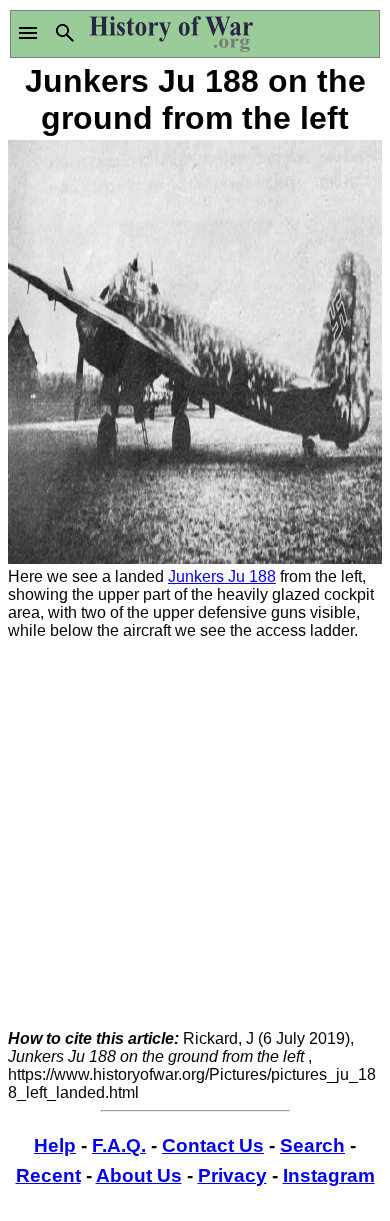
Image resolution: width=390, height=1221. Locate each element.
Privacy (232, 1175)
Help (55, 1145)
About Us (139, 1175)
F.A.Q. (119, 1145)
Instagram (329, 1175)
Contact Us (213, 1145)
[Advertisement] (195, 835)
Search (312, 1145)
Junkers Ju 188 (222, 576)
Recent (48, 1175)
